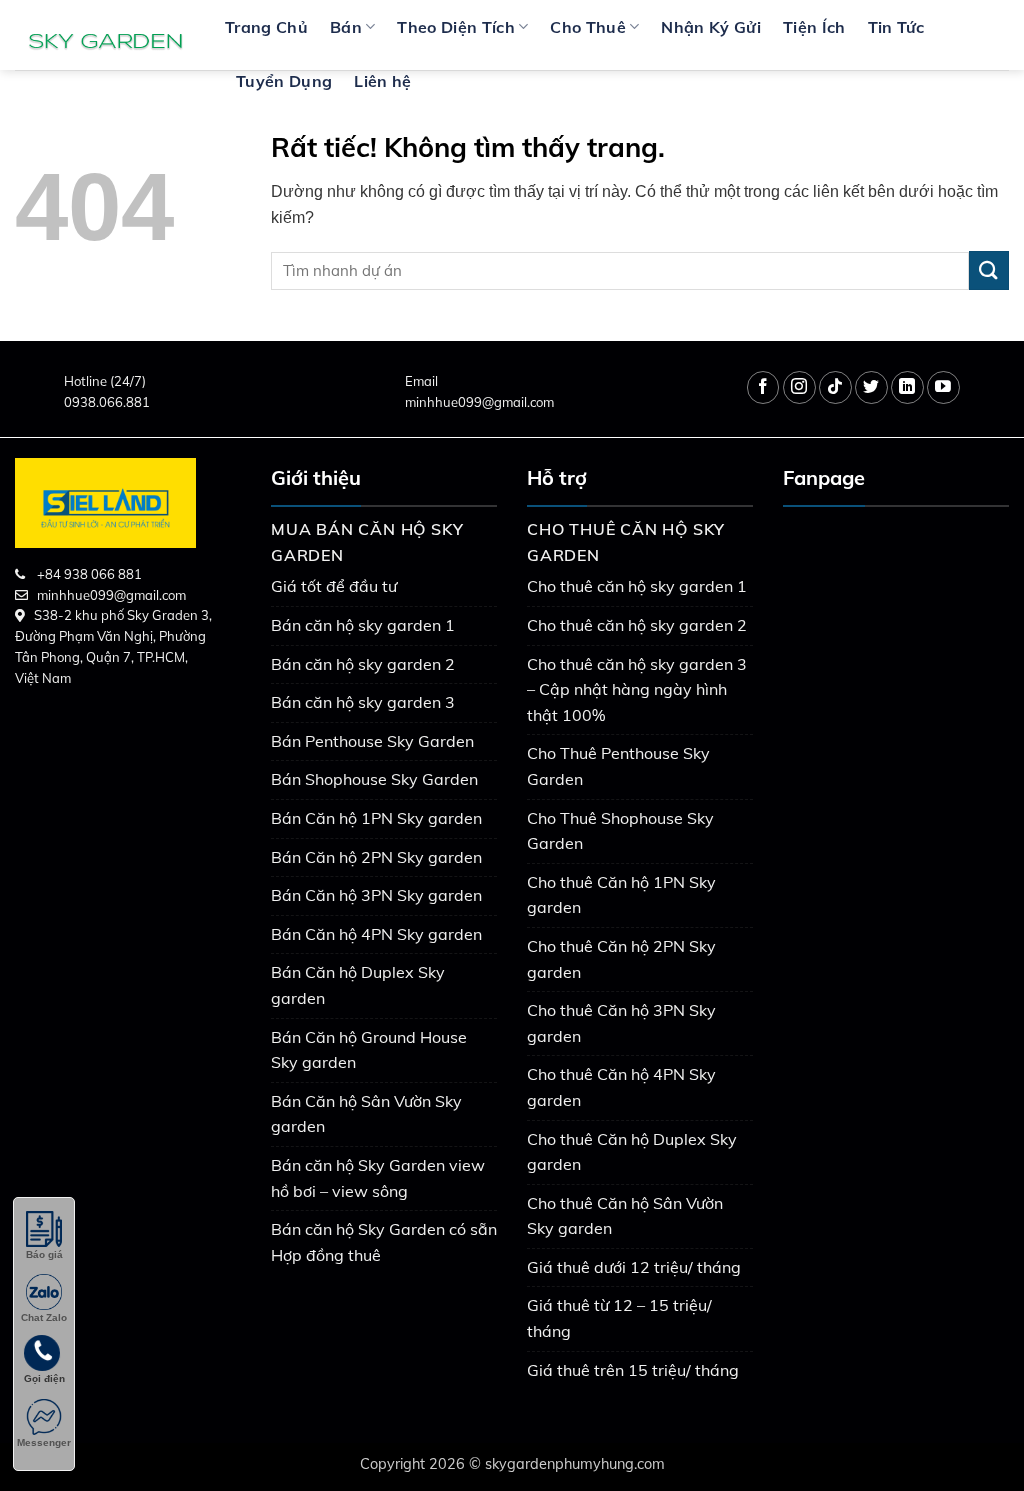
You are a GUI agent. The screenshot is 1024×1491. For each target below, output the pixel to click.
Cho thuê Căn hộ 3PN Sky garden (621, 1023)
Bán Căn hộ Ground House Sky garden (369, 1050)
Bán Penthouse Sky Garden (372, 741)
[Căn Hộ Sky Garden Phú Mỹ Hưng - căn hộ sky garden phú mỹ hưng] (105, 35)
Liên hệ (382, 81)
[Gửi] (989, 270)
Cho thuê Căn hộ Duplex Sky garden (632, 1152)
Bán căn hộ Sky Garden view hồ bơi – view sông (378, 1178)
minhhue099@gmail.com (479, 402)
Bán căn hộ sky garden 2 (363, 664)
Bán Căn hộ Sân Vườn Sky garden (366, 1114)
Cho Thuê (588, 27)
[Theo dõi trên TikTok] (835, 387)
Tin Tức (896, 27)
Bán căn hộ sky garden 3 (363, 702)
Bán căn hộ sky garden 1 (363, 625)
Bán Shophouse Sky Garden (374, 779)
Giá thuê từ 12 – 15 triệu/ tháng (619, 1318)
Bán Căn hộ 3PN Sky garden (376, 895)
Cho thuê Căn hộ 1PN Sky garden (621, 895)
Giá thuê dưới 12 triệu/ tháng (634, 1267)
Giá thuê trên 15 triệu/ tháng (633, 1370)
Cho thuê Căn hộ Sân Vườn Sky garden (625, 1216)
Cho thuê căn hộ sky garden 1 (637, 586)
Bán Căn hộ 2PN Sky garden (376, 857)
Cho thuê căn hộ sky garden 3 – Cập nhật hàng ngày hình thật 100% (637, 689)
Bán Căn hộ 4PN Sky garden (376, 934)
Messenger (44, 1442)
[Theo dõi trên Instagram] (799, 387)
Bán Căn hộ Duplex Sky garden (358, 985)
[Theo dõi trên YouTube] (943, 387)
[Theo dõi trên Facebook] (763, 387)
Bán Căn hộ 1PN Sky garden (376, 818)
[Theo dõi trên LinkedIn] (907, 387)
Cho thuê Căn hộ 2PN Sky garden (621, 959)
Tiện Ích (814, 27)
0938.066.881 (107, 402)
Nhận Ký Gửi (711, 27)
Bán (346, 27)
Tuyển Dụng (284, 81)
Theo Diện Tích (455, 27)
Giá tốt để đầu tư (334, 586)
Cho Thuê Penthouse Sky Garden (618, 766)
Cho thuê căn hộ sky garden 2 (637, 625)
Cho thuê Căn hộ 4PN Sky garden (621, 1087)
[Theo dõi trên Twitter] (871, 387)
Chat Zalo (44, 1317)
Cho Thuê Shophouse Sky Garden (620, 831)
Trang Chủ (266, 27)
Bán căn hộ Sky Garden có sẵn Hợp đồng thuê (384, 1242)
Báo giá (44, 1254)
